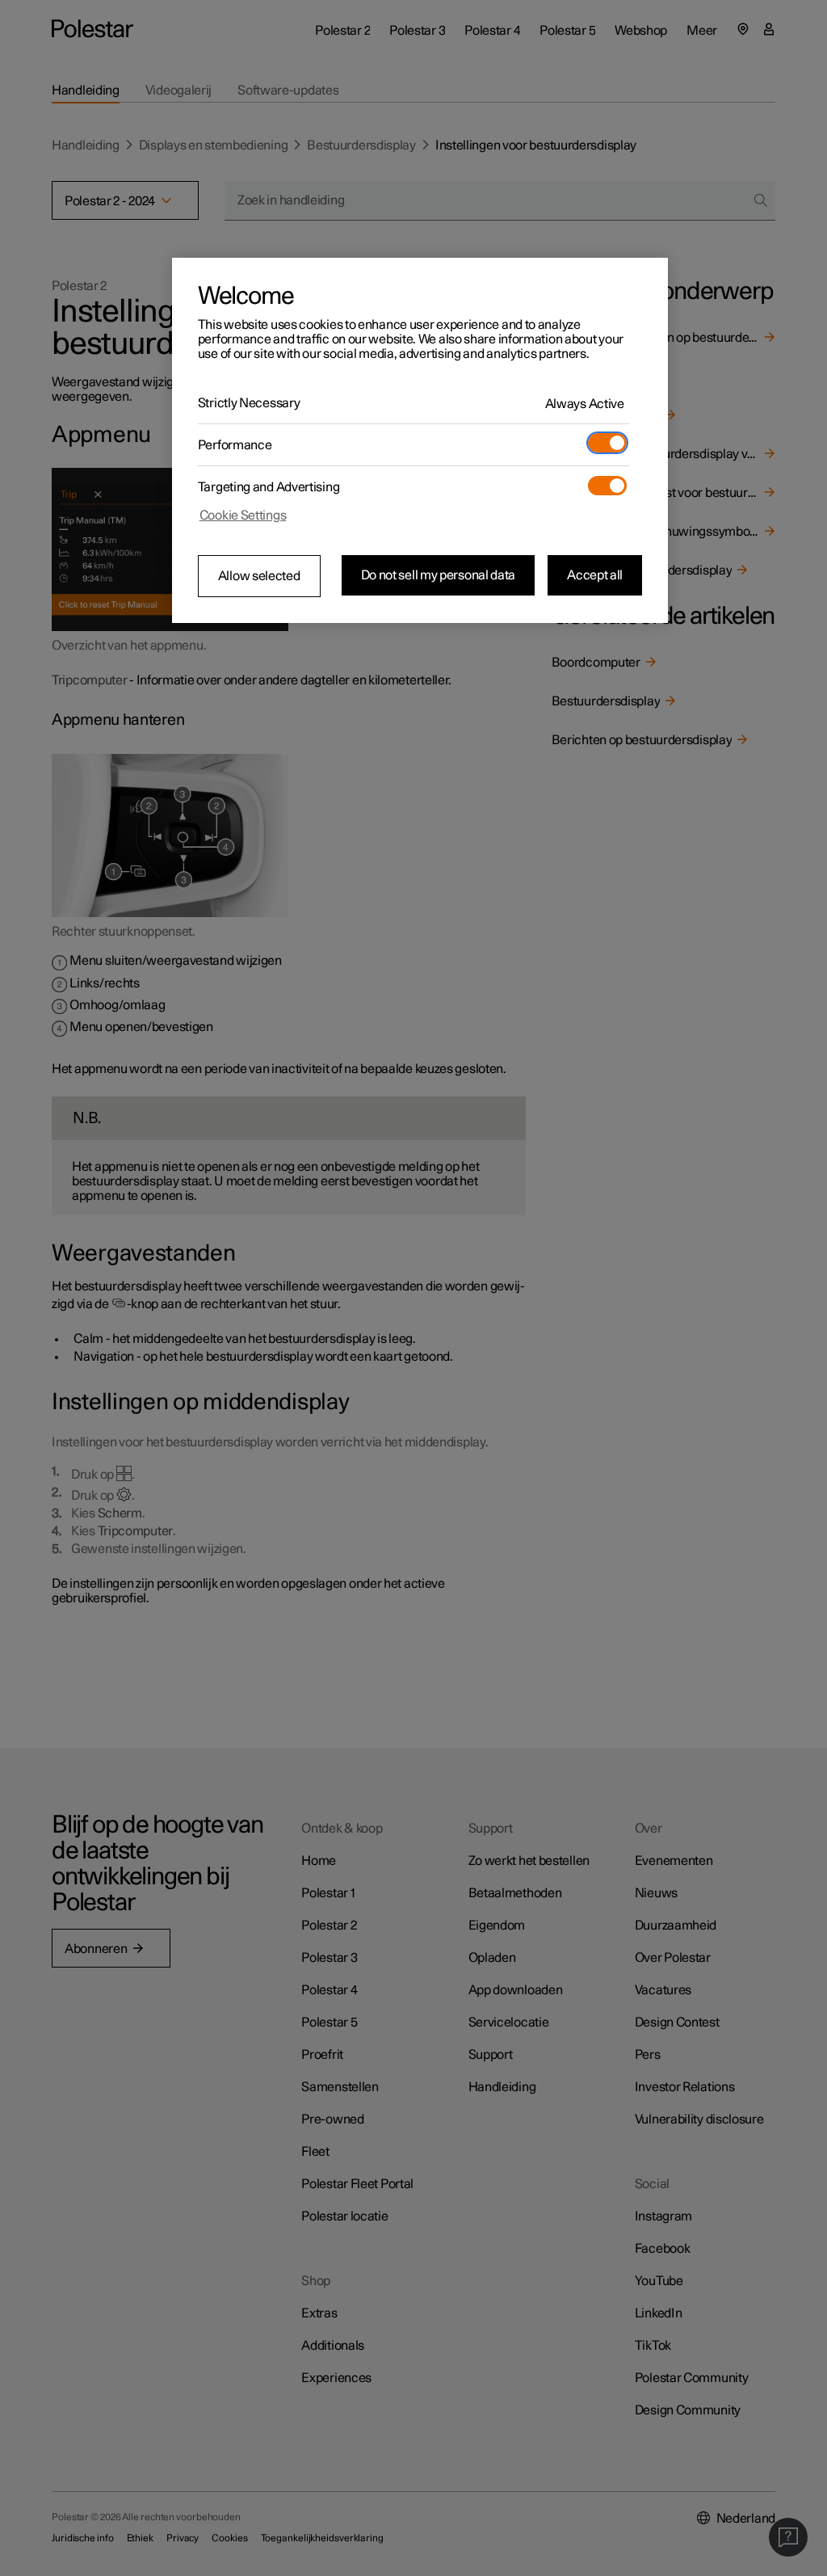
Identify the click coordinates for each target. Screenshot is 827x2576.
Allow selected (259, 576)
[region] (420, 440)
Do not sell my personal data (439, 575)
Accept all (595, 575)
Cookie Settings (243, 516)
